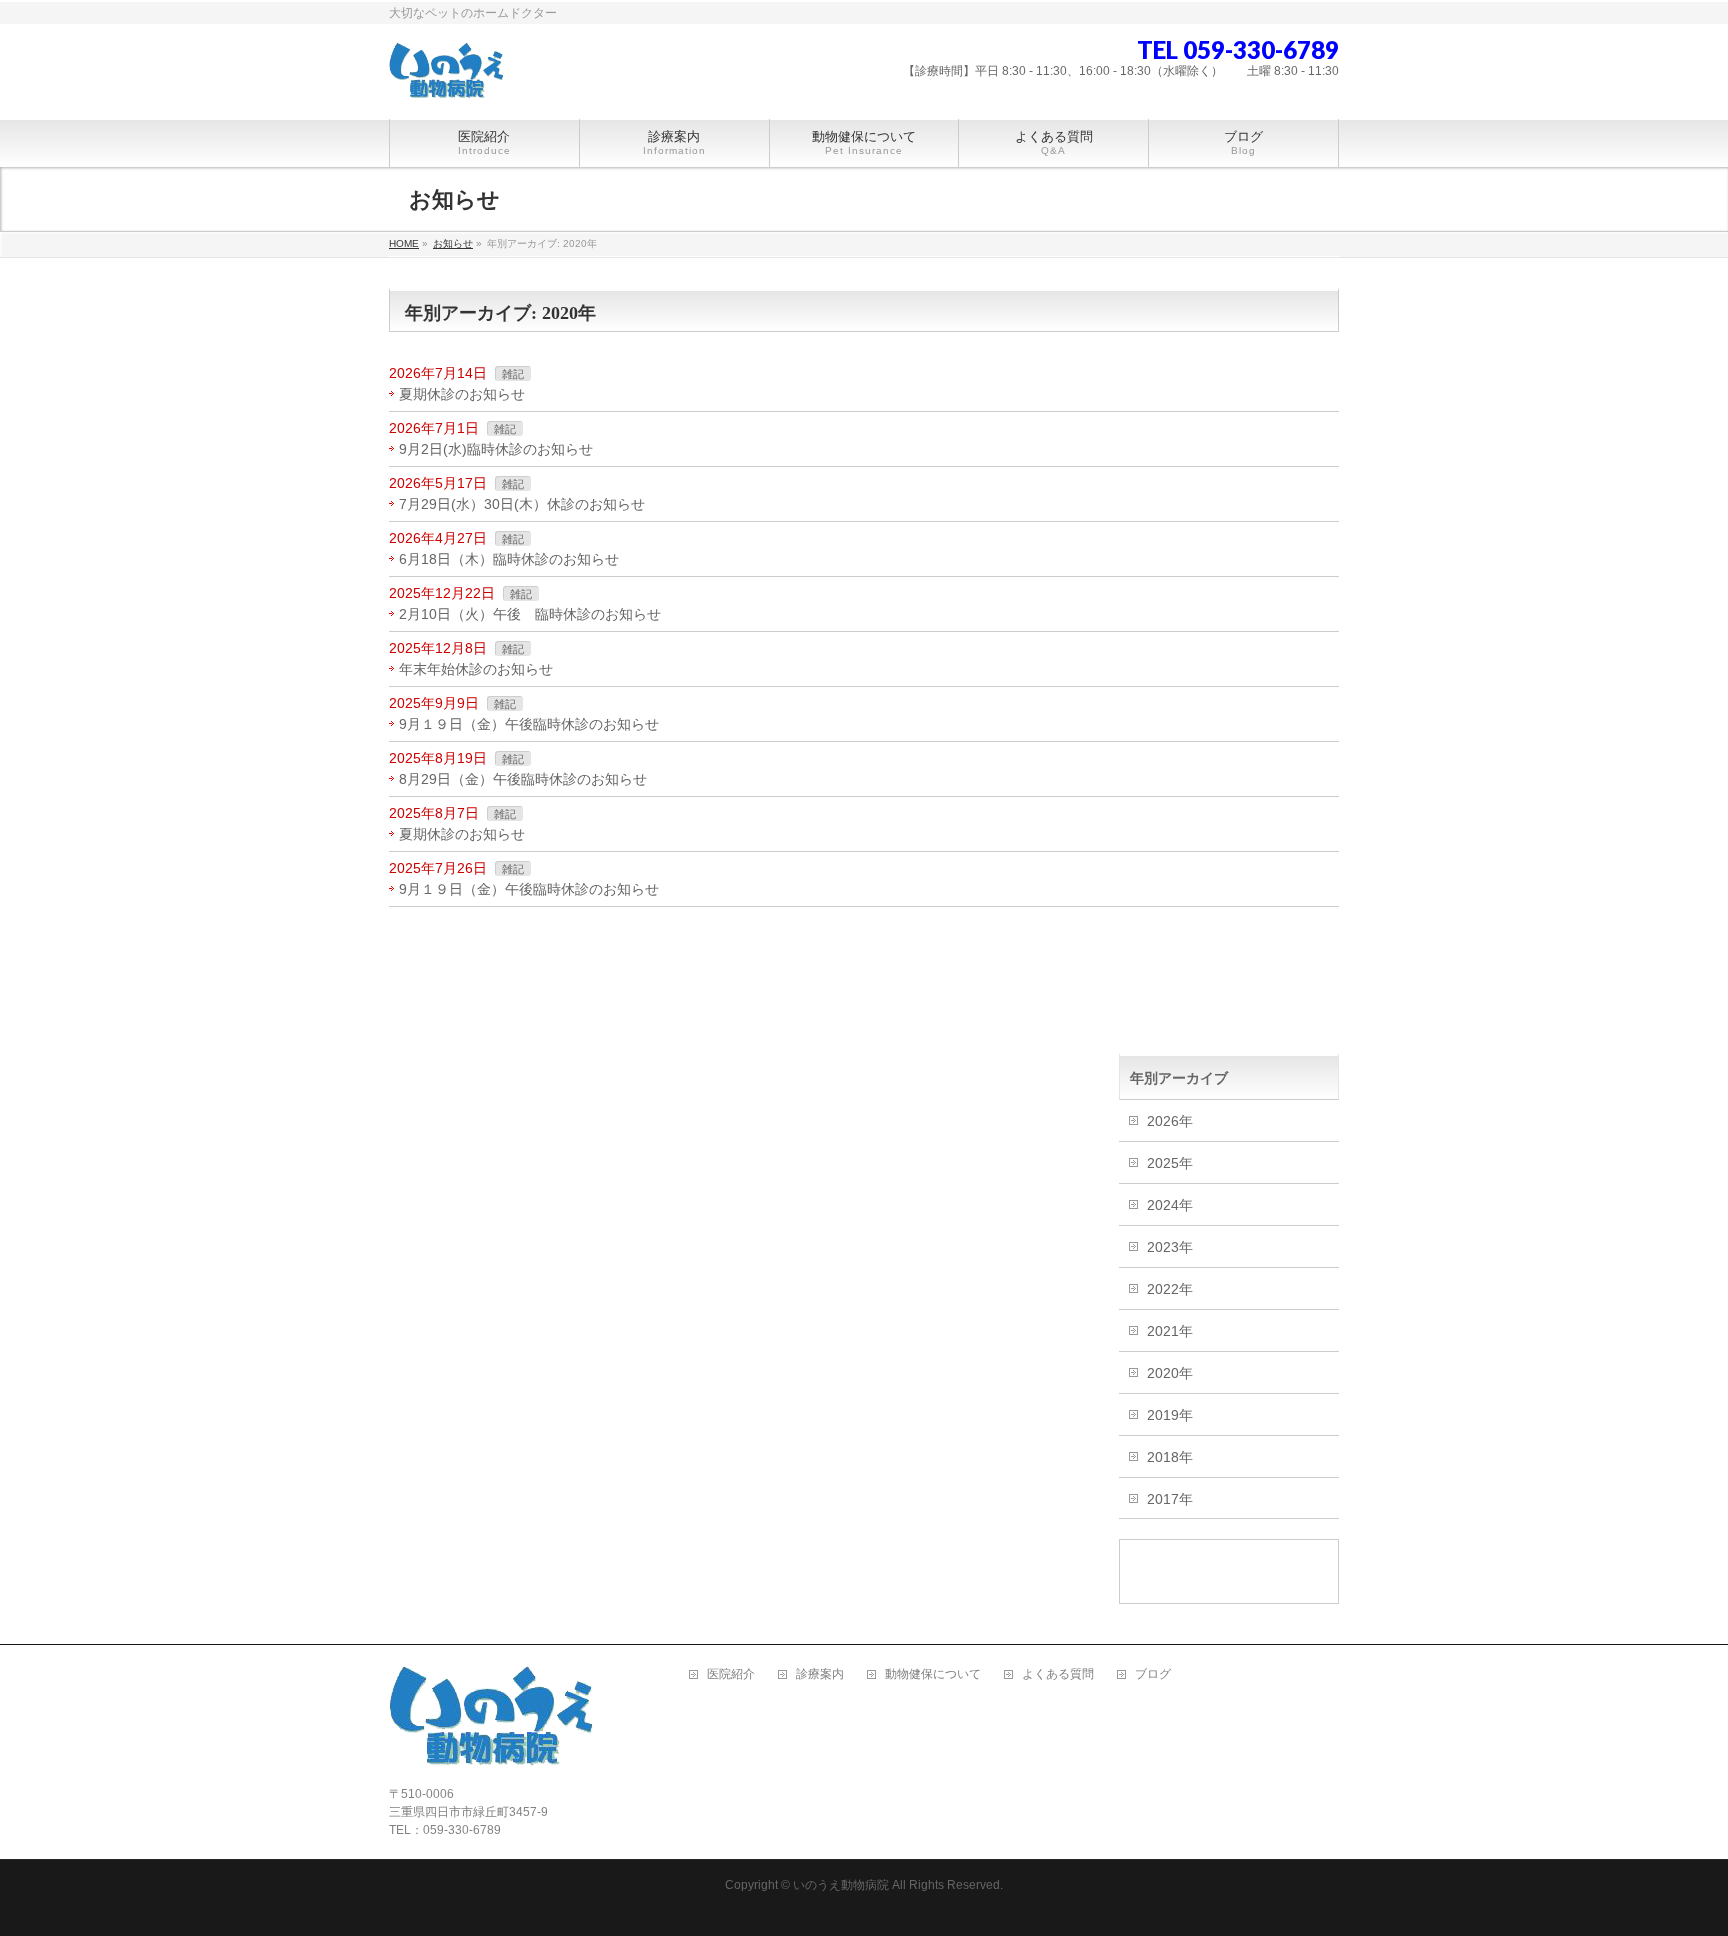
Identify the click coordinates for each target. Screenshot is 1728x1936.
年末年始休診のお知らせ (476, 669)
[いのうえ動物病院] (446, 79)
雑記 (513, 374)
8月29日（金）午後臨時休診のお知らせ (523, 779)
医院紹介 (731, 1674)
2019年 (1170, 1415)
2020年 (1170, 1373)
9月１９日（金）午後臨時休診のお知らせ (529, 724)
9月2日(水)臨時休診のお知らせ (496, 449)
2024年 (1170, 1205)
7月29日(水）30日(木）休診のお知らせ (522, 504)
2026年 (1170, 1121)
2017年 (1170, 1499)
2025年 (1170, 1163)
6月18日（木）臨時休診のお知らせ (509, 559)
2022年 (1170, 1289)
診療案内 (820, 1674)
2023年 (1170, 1247)
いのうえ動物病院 (841, 1885)
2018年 (1170, 1457)
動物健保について (933, 1674)
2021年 (1170, 1331)
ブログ (1153, 1674)
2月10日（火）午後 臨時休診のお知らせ (530, 614)
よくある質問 (1058, 1674)
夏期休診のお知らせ (462, 394)
